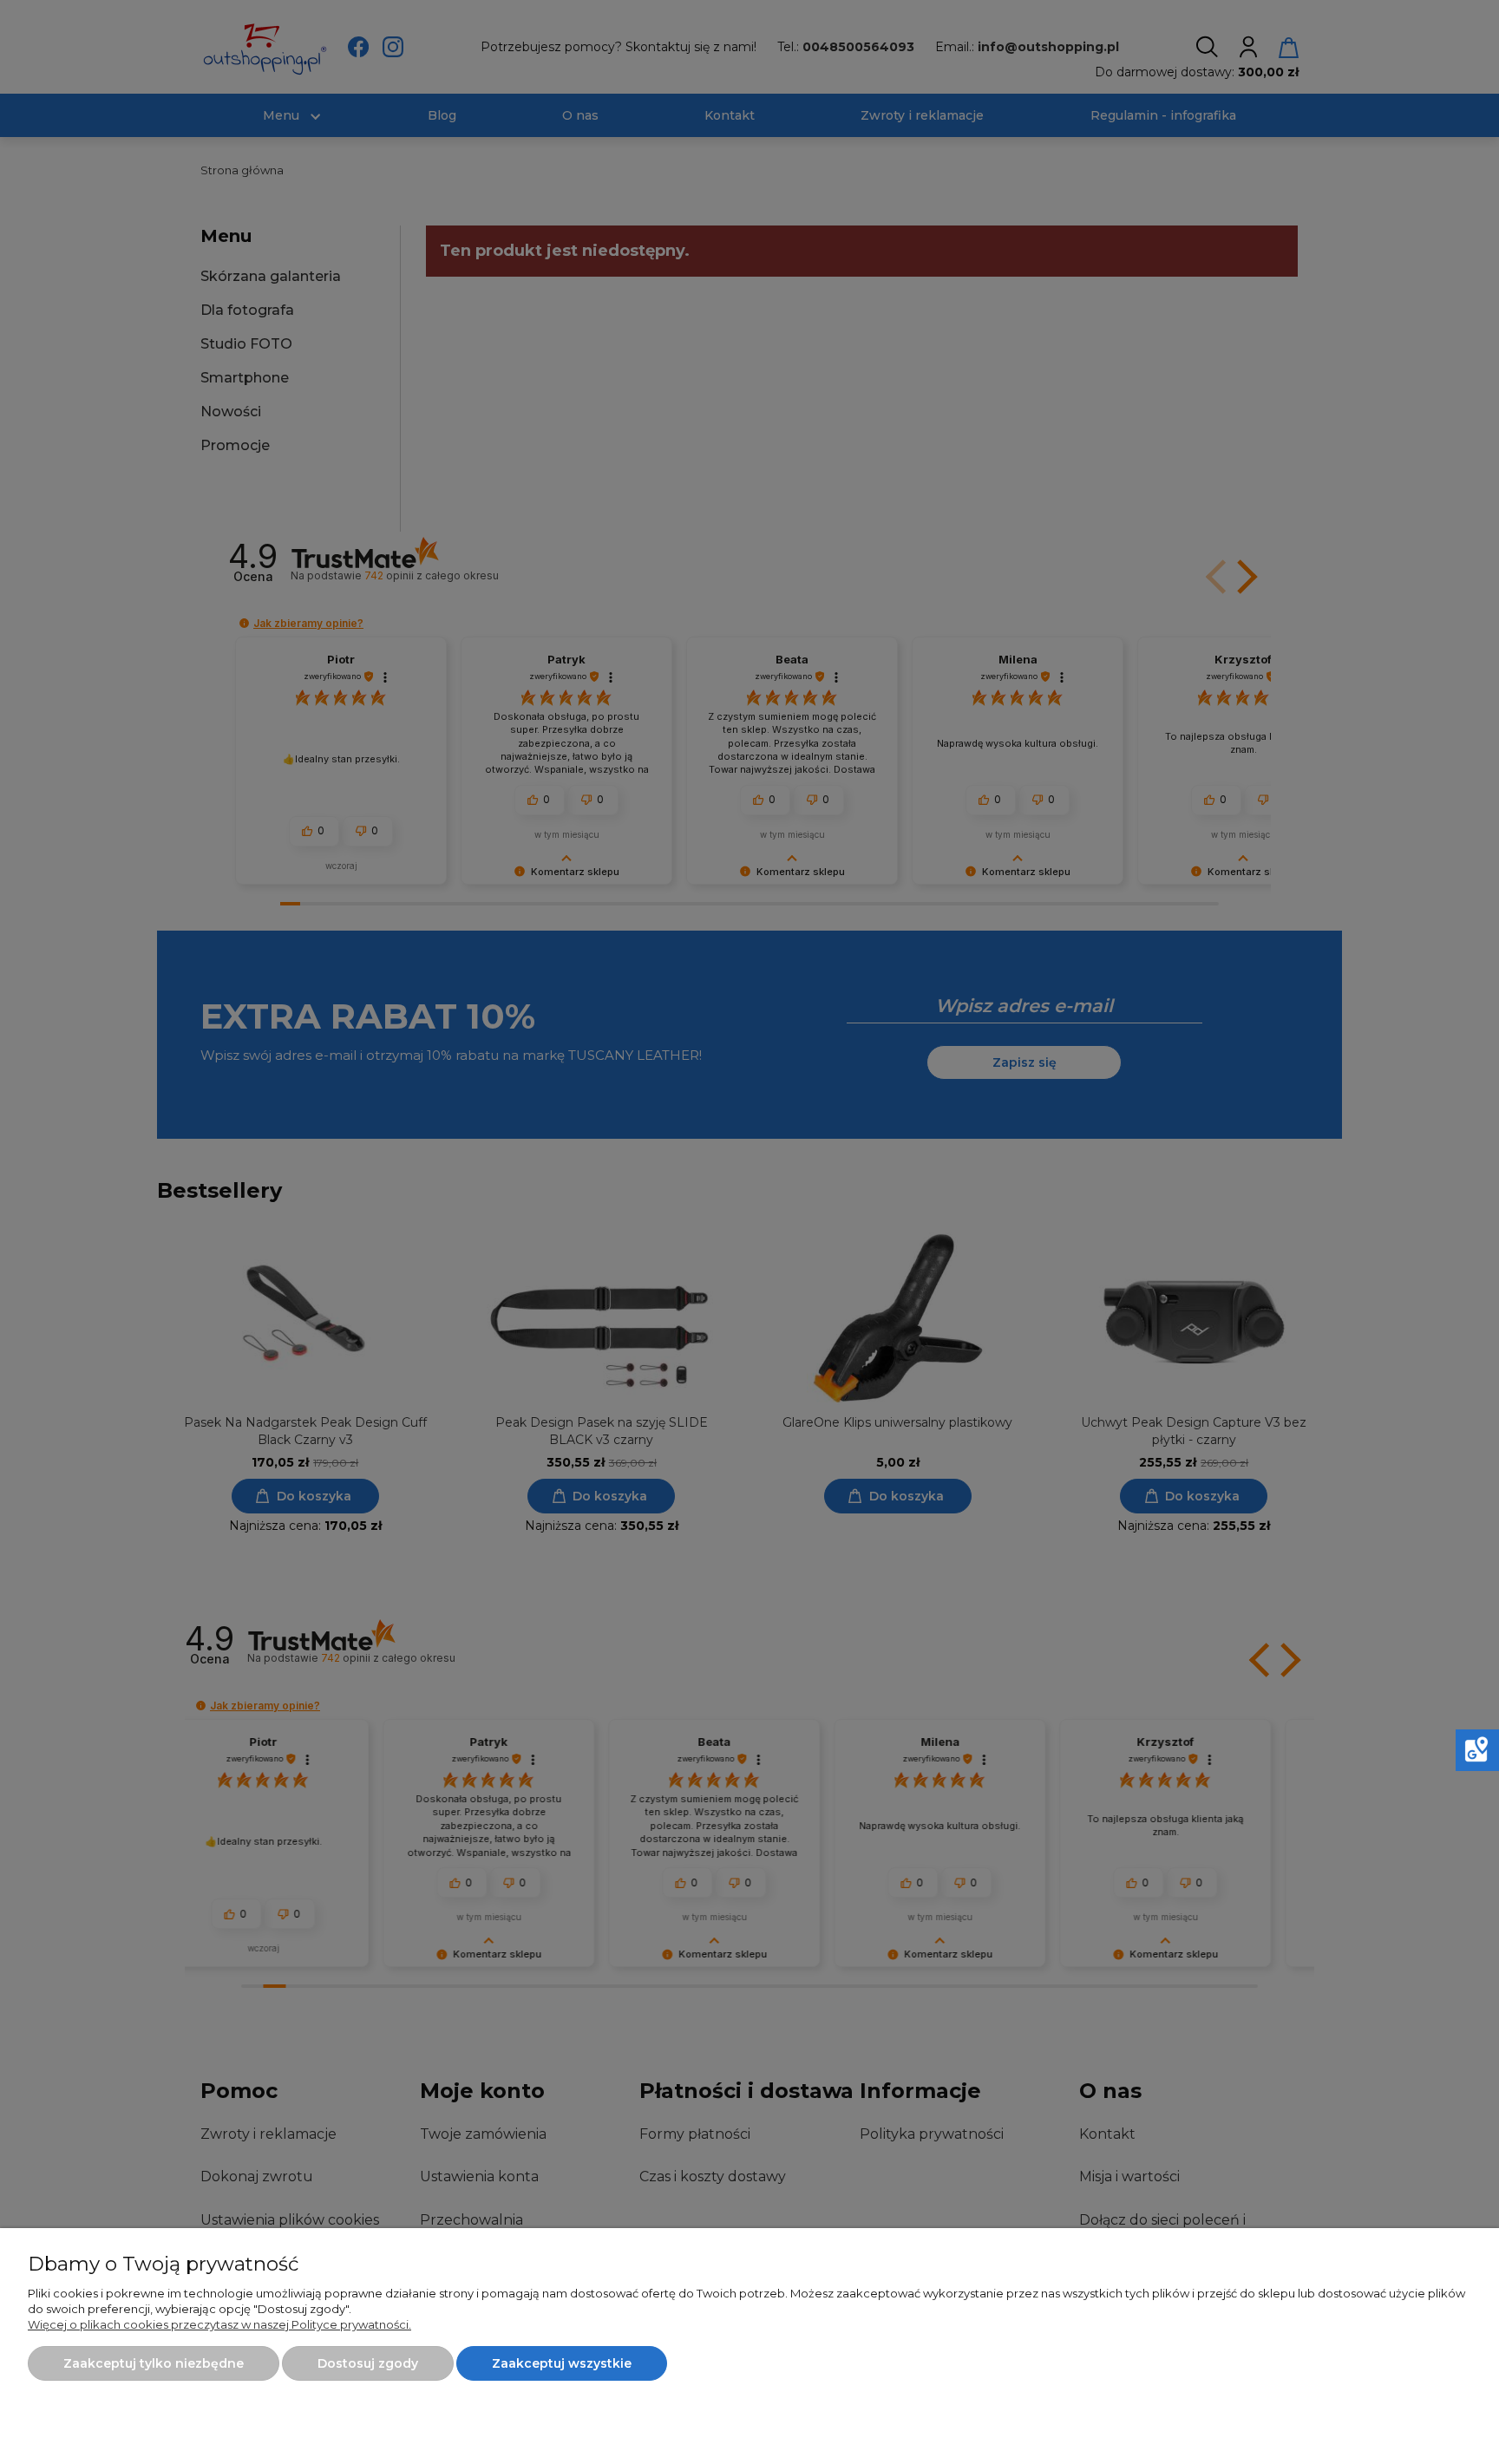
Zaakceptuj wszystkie (562, 2363)
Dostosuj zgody (368, 2363)
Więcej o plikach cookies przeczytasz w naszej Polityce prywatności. (219, 2324)
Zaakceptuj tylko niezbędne (154, 2363)
